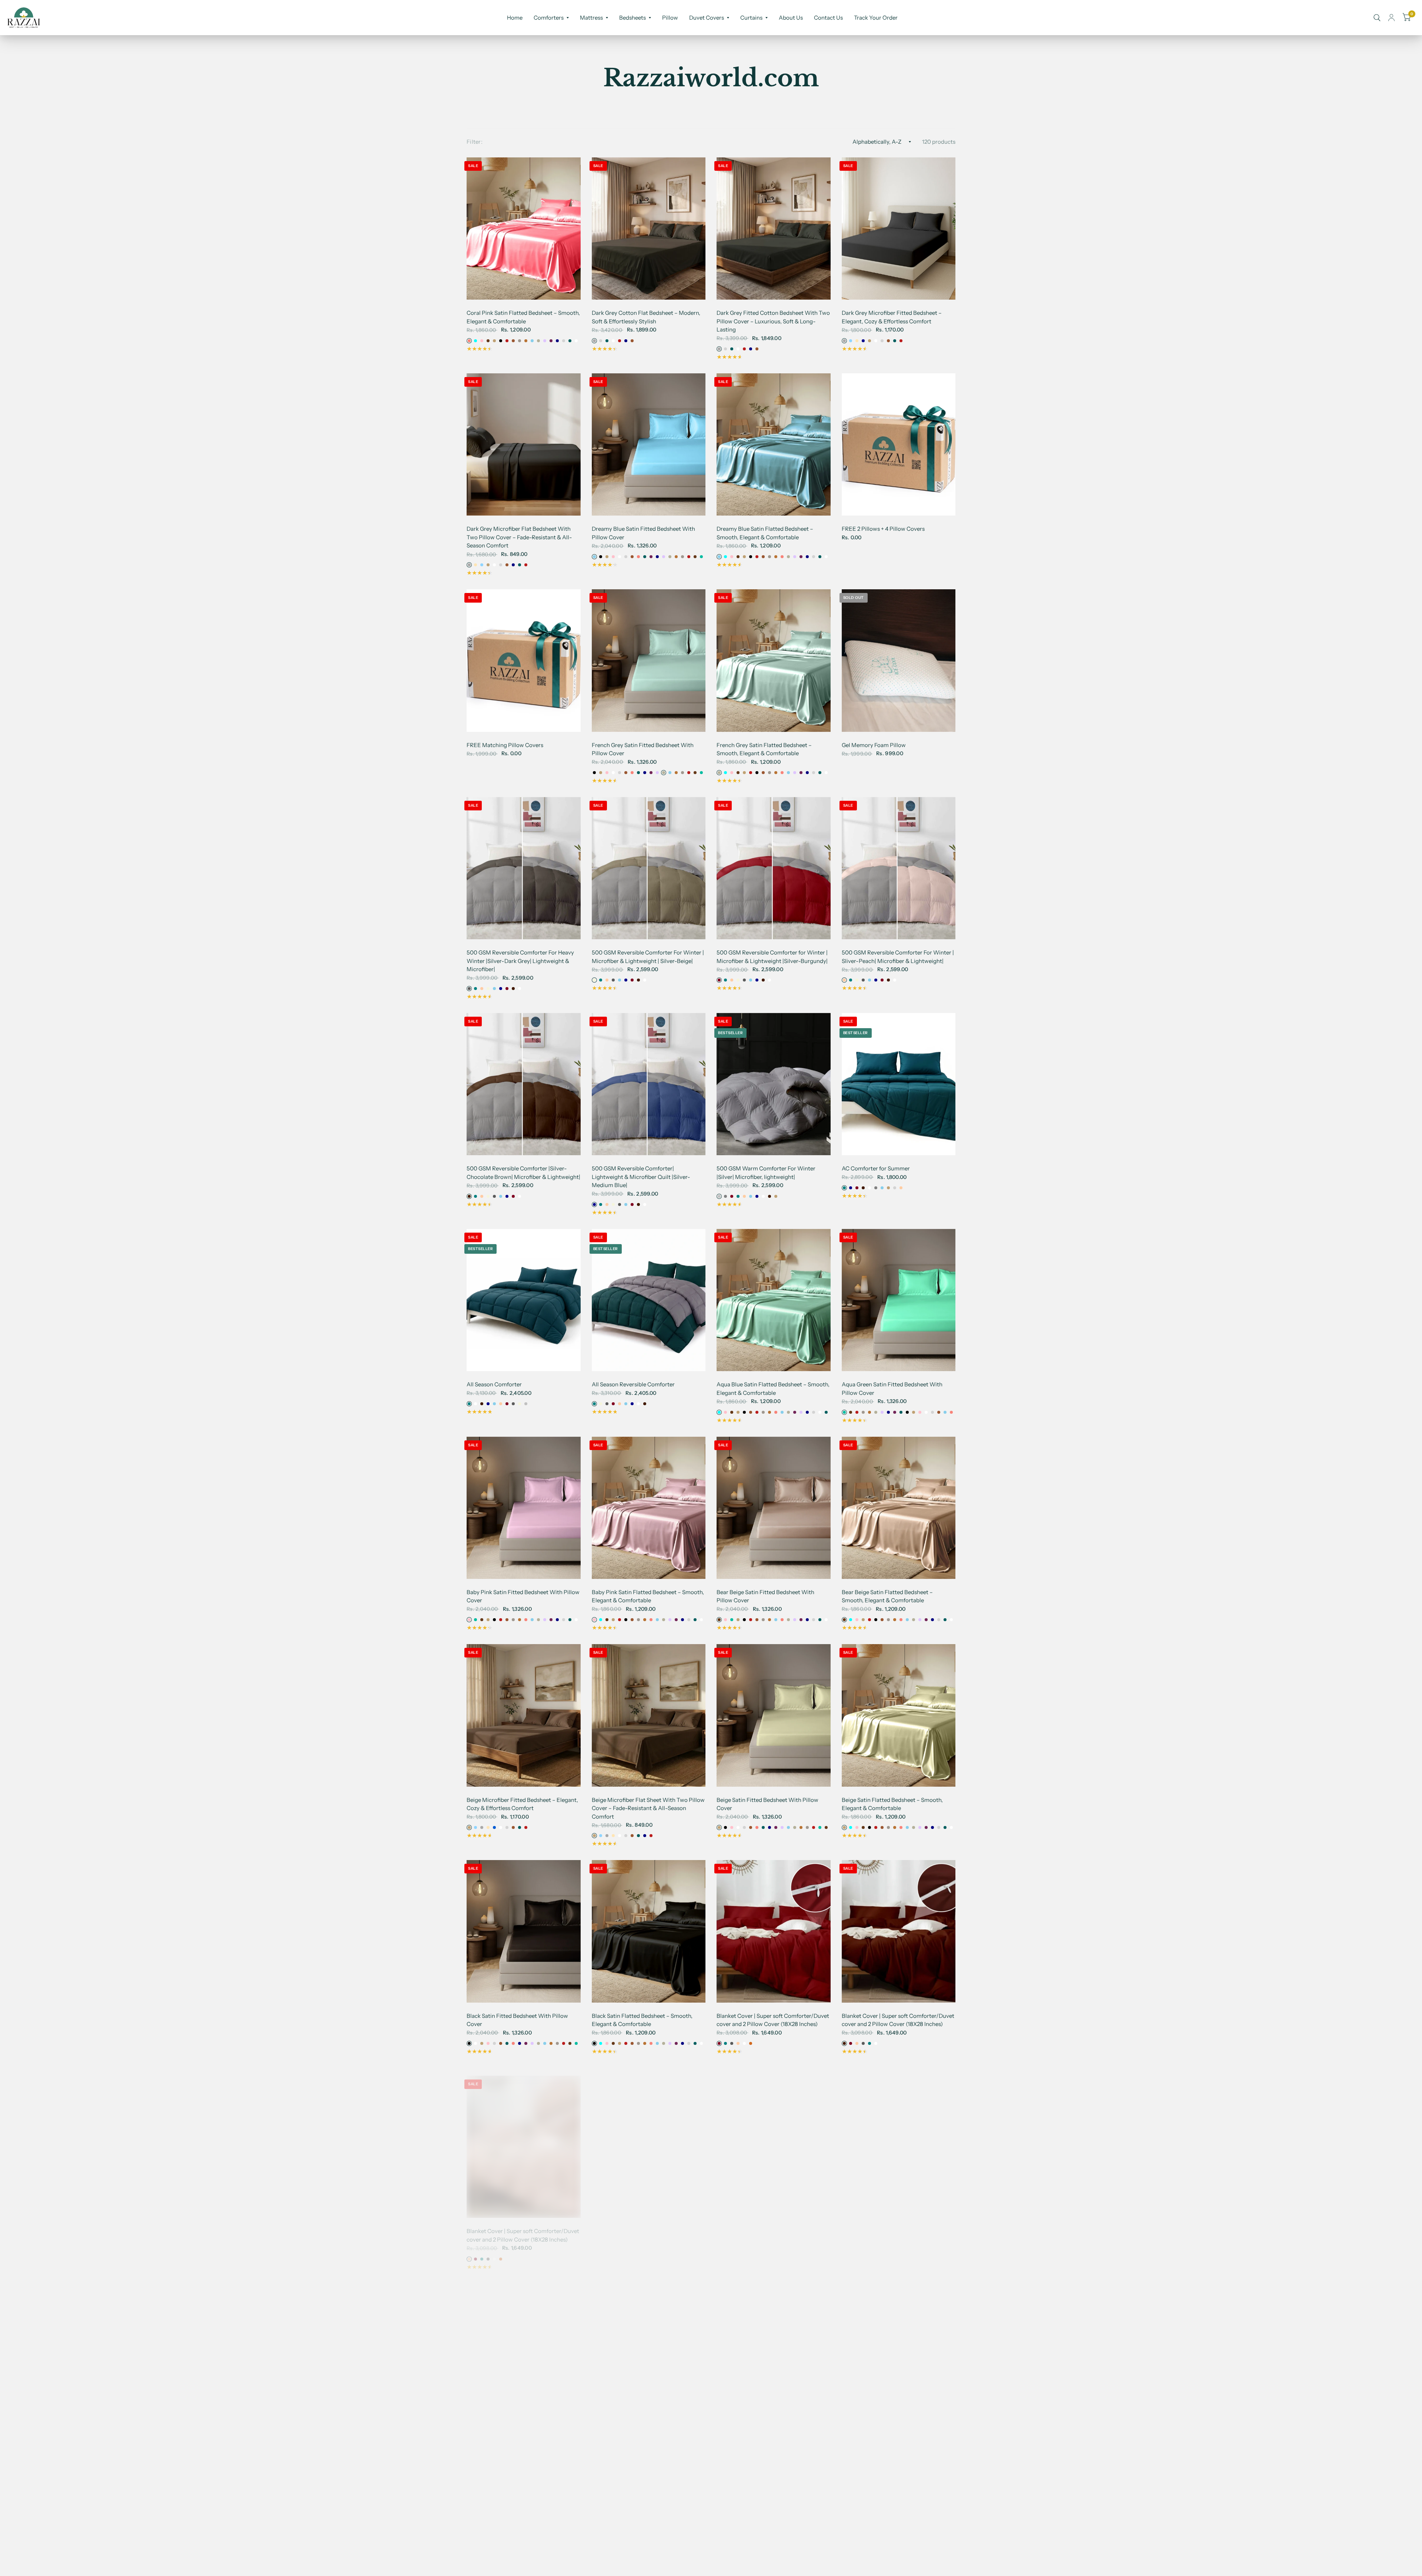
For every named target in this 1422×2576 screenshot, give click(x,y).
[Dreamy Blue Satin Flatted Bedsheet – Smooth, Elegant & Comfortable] (774, 444)
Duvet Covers (707, 18)
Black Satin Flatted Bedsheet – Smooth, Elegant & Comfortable (642, 2020)
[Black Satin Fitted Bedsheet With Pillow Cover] (524, 1931)
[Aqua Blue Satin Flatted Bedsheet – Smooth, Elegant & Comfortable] (774, 1300)
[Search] (1377, 18)
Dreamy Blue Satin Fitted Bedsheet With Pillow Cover (643, 533)
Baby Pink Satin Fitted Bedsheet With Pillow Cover (523, 1596)
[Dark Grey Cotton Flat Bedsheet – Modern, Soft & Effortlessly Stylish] (649, 229)
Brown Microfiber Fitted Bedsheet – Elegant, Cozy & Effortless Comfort (762, 2435)
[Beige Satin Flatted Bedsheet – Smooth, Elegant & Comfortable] (899, 1715)
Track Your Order (876, 18)
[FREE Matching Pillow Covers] (524, 660)
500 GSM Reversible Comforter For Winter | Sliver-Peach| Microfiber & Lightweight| (898, 957)
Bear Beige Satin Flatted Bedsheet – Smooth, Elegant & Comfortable (887, 1596)
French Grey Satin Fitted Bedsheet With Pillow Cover (643, 749)
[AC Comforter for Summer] (899, 1084)
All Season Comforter (494, 1384)
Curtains (751, 18)
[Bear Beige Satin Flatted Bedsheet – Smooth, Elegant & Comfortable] (899, 1508)
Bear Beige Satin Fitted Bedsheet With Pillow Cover (765, 1596)
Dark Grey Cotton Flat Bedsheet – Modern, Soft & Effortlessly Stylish (646, 317)
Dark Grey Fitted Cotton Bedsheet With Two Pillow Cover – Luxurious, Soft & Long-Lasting (773, 321)
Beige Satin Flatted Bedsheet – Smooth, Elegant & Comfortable (892, 1804)
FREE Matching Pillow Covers (505, 745)
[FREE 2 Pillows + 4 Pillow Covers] (899, 444)
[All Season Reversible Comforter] (649, 1300)
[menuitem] (515, 18)
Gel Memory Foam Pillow (874, 745)
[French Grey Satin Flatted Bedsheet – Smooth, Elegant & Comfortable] (774, 660)
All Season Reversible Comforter (633, 1384)
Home (515, 18)
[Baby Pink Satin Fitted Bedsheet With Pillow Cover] (524, 1508)
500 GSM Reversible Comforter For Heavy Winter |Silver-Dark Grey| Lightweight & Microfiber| (520, 961)
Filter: (475, 142)
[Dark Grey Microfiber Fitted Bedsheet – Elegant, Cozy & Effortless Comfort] (899, 229)
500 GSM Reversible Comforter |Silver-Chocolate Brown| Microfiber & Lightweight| (523, 1173)
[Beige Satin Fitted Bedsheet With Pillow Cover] (774, 1715)
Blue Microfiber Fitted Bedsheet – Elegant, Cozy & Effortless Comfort (521, 2435)
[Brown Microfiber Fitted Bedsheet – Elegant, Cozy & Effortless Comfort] (774, 2346)
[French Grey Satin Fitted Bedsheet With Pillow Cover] (649, 660)
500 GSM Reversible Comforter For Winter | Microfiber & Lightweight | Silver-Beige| (648, 957)
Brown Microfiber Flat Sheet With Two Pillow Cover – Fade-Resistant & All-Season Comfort (897, 2439)
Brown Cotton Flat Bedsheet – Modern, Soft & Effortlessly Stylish (648, 2435)
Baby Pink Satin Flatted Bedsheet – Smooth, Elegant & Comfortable (648, 1596)
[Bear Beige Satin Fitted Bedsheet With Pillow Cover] (774, 1508)
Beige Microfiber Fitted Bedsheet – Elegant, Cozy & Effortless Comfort (522, 1804)
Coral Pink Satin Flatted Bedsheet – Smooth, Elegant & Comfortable (523, 317)
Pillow (670, 18)
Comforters (549, 18)
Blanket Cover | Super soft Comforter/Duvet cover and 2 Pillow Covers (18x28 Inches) (898, 2227)
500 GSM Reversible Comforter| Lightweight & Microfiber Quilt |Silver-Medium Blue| (641, 1177)
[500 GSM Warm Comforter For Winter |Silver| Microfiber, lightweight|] (774, 1084)
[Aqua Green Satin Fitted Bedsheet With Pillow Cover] (899, 1300)
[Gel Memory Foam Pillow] (899, 660)
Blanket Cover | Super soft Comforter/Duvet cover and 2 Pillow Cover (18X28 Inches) (773, 2020)
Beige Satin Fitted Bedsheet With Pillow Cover (767, 1804)
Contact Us (828, 18)
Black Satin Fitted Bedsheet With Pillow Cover (517, 2020)
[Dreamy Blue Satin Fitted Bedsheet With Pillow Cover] (649, 444)
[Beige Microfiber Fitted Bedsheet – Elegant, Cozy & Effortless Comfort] (524, 1715)
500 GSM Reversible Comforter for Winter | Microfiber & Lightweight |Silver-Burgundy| (772, 957)
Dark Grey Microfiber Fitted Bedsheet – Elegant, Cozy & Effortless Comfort (892, 317)
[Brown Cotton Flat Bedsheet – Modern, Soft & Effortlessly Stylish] (649, 2346)
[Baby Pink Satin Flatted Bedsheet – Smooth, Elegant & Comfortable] (649, 1508)
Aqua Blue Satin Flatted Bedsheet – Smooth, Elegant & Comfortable (773, 1389)
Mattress (591, 18)
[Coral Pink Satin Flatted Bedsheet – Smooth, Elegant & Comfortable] (524, 229)
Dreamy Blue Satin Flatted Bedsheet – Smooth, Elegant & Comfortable (765, 533)
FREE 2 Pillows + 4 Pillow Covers (883, 529)
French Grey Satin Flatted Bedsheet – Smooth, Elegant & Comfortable (764, 749)
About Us (791, 18)
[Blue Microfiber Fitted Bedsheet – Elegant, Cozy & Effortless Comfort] (524, 2346)
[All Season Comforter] (524, 1300)
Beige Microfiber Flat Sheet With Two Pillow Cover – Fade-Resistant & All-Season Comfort (648, 1808)
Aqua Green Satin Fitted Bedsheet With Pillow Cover (892, 1389)
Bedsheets (632, 18)
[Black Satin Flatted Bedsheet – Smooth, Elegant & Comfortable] (649, 1931)
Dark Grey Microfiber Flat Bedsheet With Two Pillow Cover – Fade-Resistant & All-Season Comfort (519, 537)
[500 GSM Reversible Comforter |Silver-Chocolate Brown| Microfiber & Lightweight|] (524, 1084)
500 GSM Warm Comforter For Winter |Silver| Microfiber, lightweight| (766, 1173)
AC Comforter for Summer (876, 1168)
